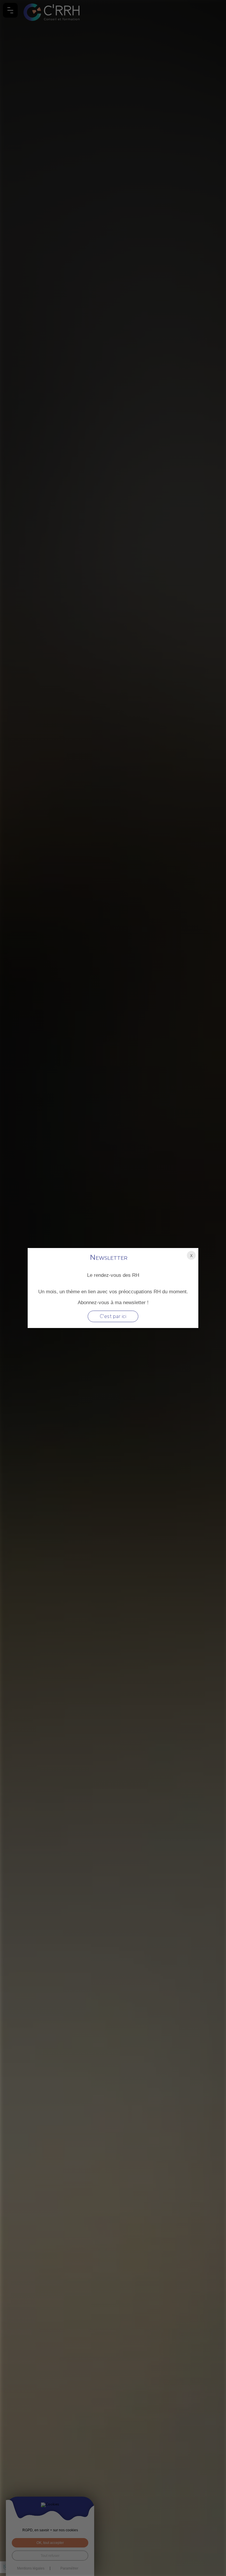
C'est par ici (113, 1316)
